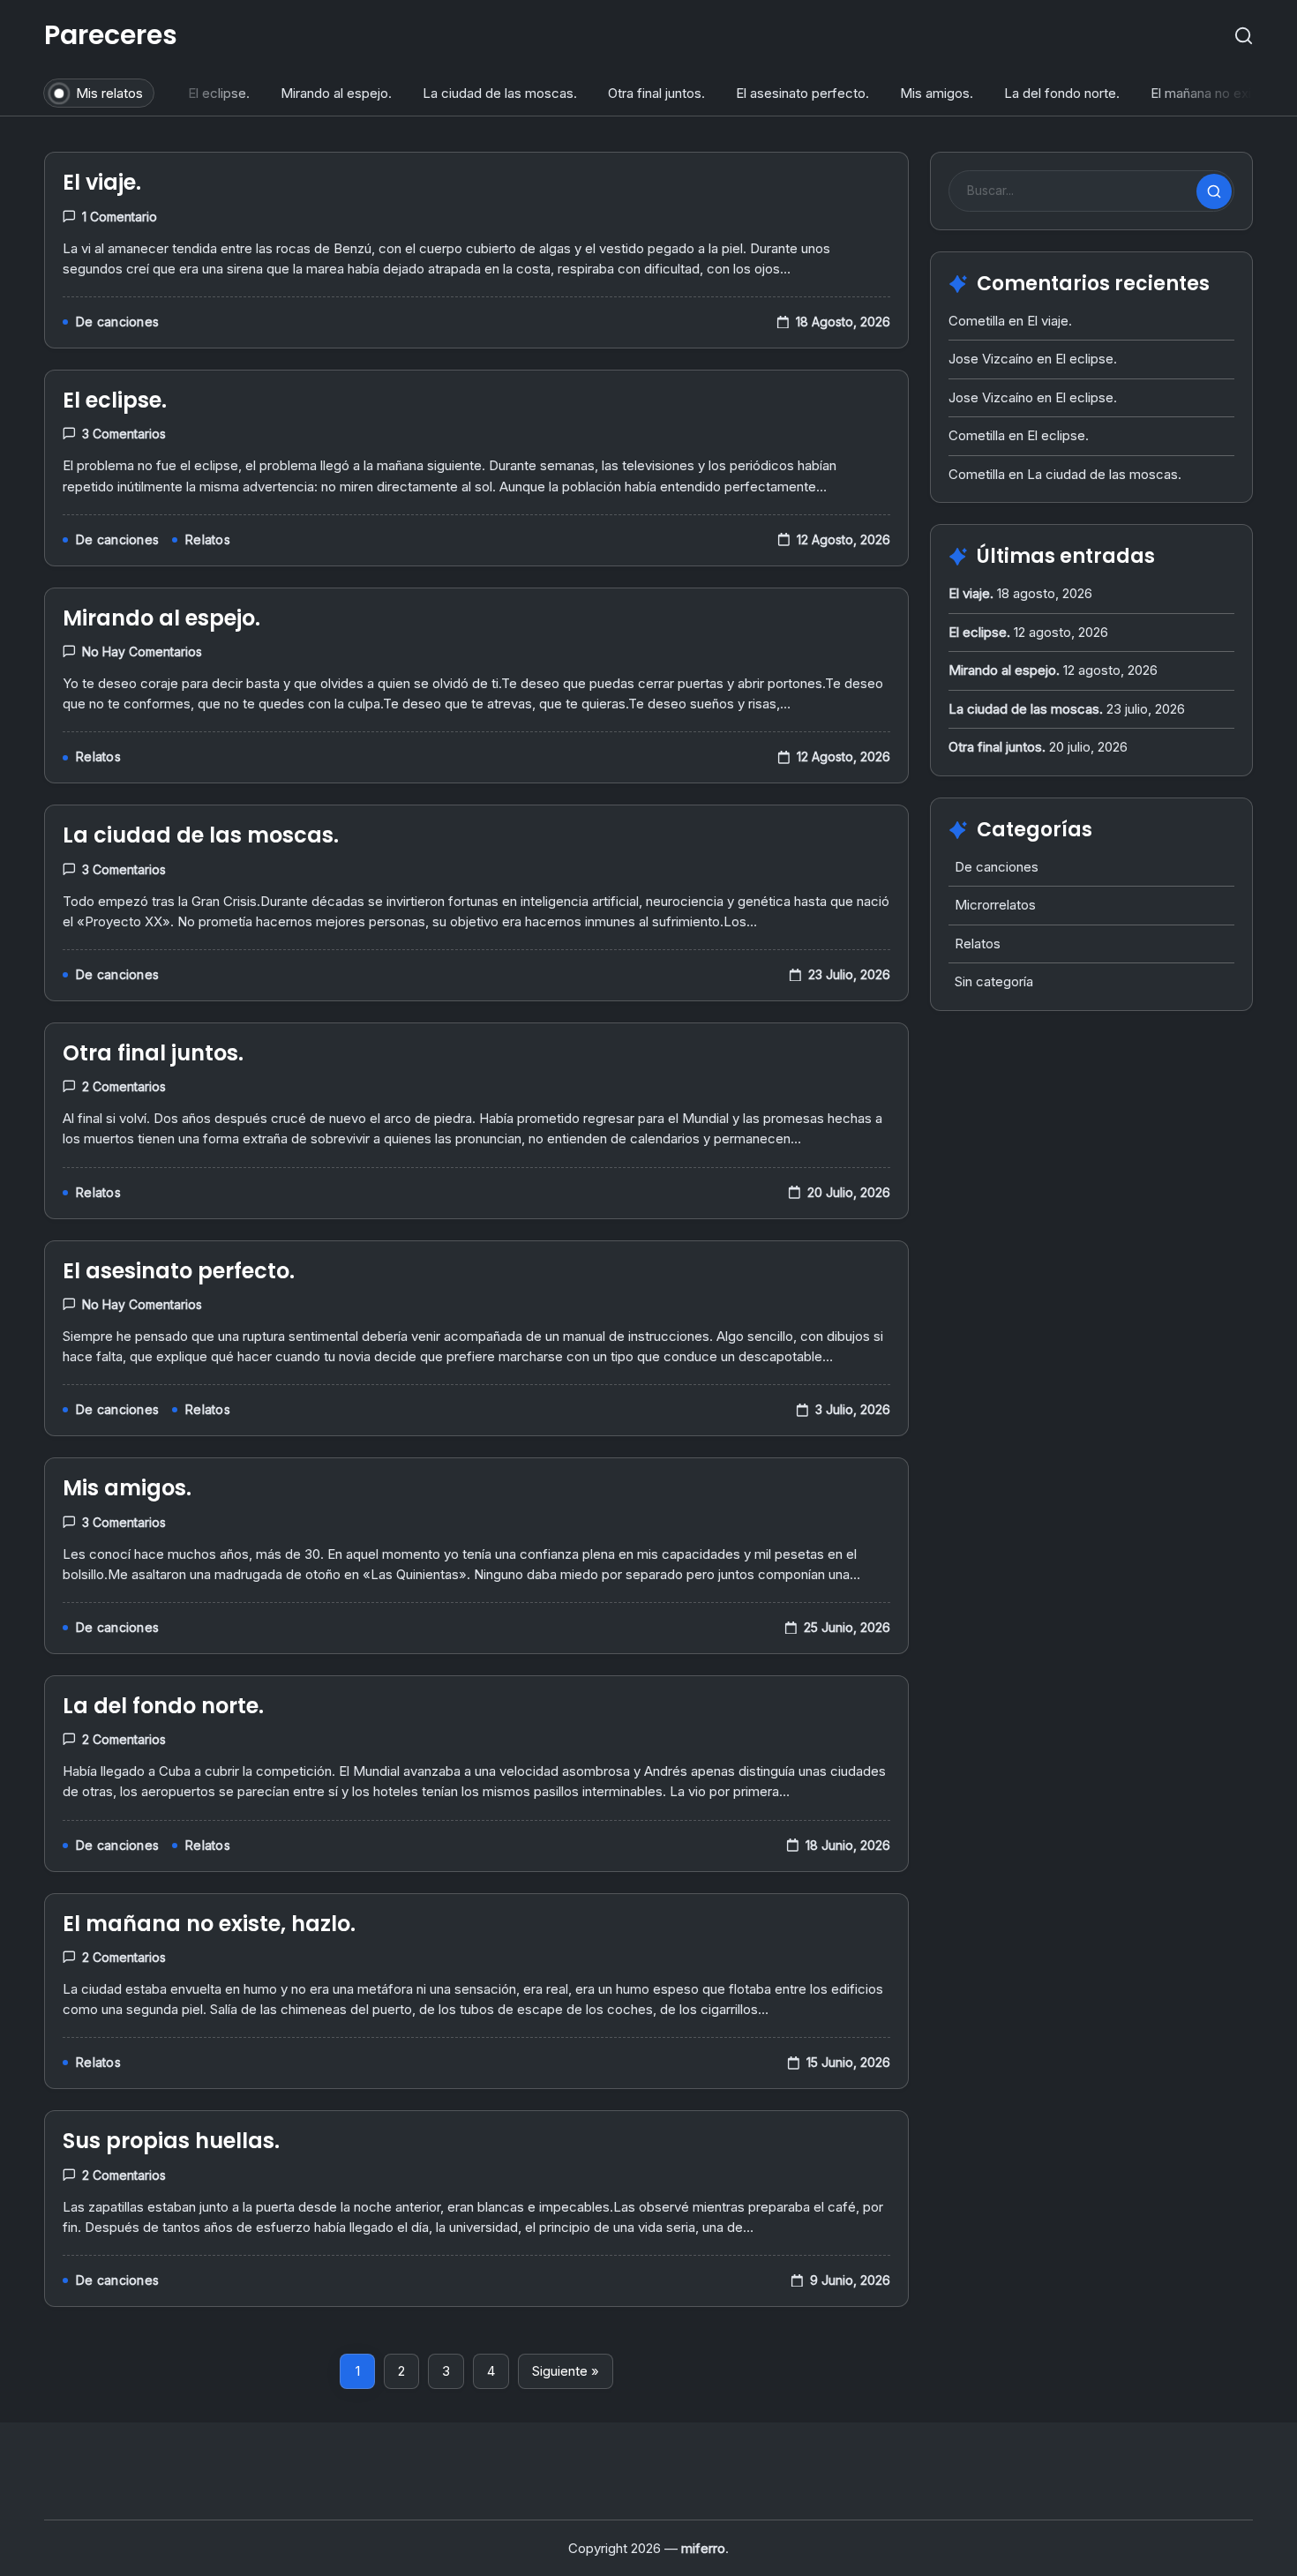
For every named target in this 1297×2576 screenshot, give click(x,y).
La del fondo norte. (1057, 93)
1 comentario (120, 217)
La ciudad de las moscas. (495, 93)
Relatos (978, 944)
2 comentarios (124, 1086)
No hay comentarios (142, 651)
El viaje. (102, 182)
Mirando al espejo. (331, 93)
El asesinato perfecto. (797, 93)
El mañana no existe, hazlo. (209, 1924)
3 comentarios (124, 434)
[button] (1244, 36)
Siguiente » (566, 2371)
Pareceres (111, 35)
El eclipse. (214, 93)
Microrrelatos (995, 905)
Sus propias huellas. (171, 2141)
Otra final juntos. (651, 93)
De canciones (997, 867)
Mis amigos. (931, 93)
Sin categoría (994, 981)
